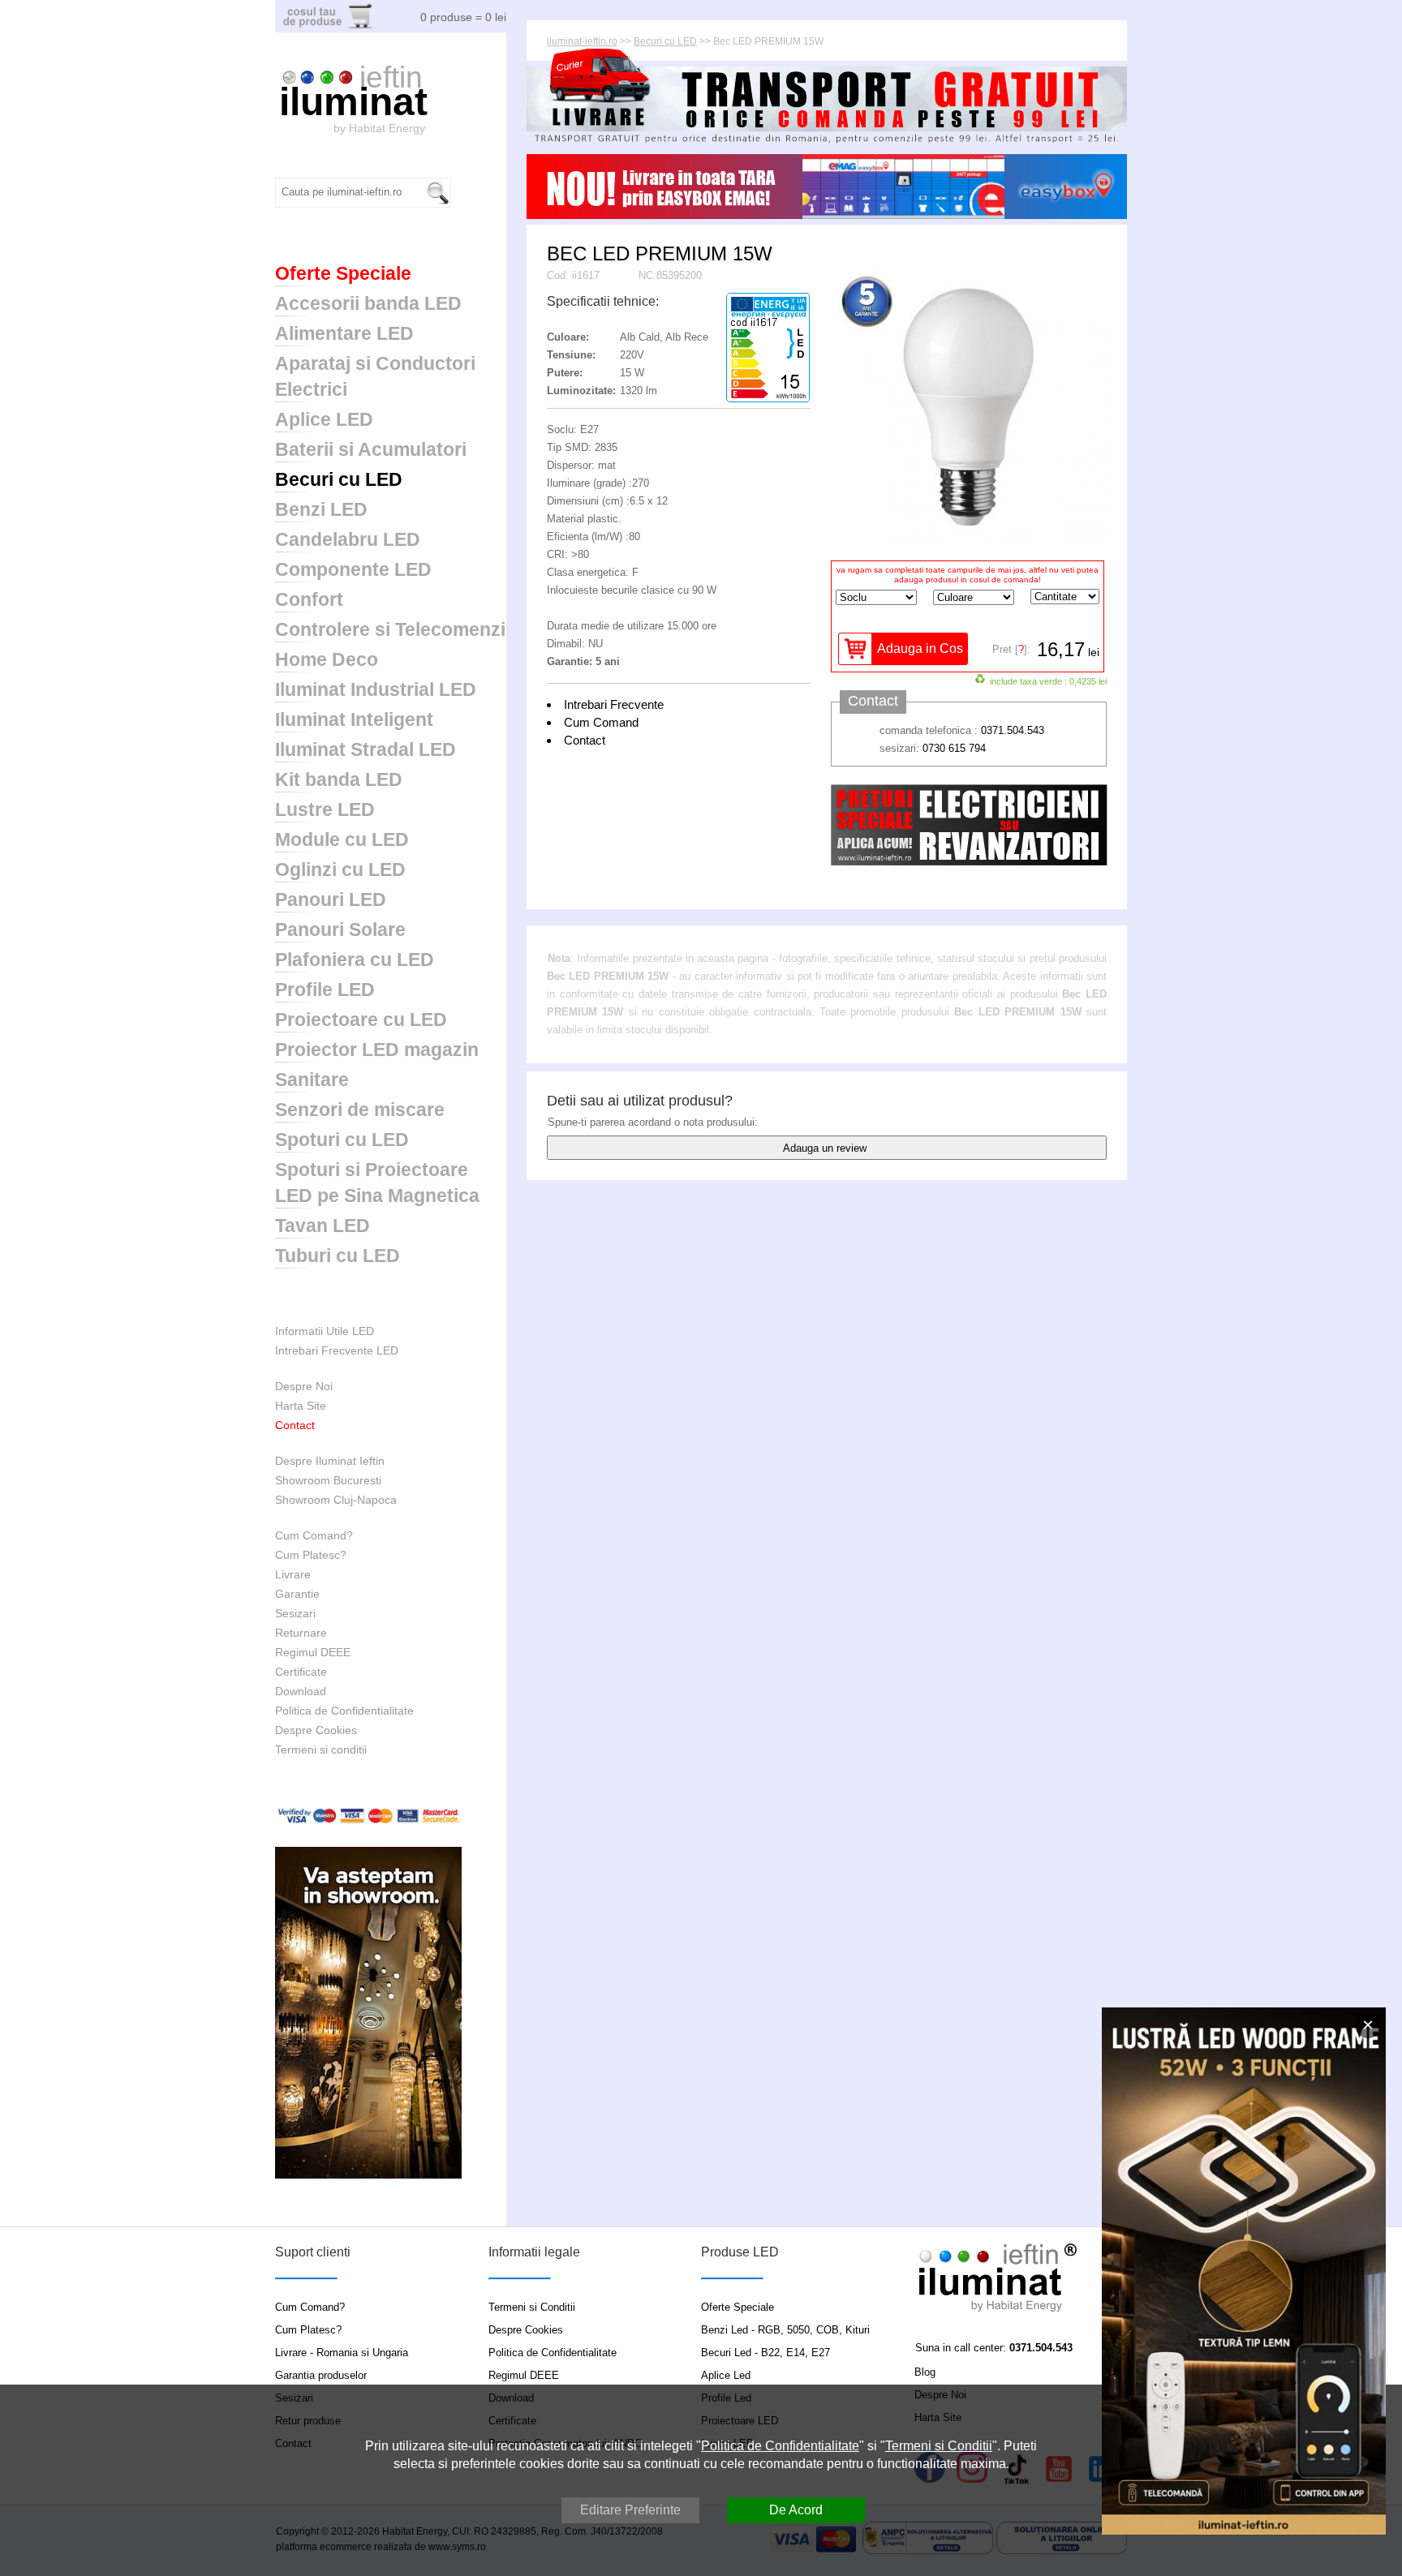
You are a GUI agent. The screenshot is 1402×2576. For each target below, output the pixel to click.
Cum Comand (601, 722)
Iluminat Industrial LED (376, 689)
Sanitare (312, 1080)
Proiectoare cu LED (361, 1020)
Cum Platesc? (311, 1555)
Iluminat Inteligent (354, 719)
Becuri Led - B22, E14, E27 (766, 2353)
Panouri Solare (340, 930)
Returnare (301, 1633)
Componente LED (353, 569)
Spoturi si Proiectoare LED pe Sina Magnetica (377, 1183)
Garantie (297, 1594)
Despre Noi (304, 1386)
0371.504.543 (1013, 730)
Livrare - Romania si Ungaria (342, 2353)
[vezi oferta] (1244, 2271)
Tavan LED (323, 1226)
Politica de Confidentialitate (344, 1711)
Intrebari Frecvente (614, 704)
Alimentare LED (344, 333)
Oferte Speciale (343, 273)
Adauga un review (825, 1148)
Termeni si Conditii (532, 2307)
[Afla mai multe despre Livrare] (827, 141)
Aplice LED (324, 419)
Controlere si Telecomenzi (390, 629)
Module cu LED (342, 839)
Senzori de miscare (360, 1110)
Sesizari (295, 1613)
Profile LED (325, 990)
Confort (309, 599)
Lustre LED (325, 809)
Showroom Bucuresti (328, 1480)
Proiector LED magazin (377, 1050)
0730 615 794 (954, 748)
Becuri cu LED (339, 479)
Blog (925, 2372)
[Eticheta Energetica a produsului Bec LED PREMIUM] (768, 399)
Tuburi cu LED (338, 1256)
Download (301, 1691)
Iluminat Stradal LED (366, 749)
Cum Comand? (314, 1535)
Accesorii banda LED (368, 303)
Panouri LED (331, 899)
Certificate (301, 1672)
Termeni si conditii (321, 1750)
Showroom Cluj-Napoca (336, 1500)
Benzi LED (321, 509)
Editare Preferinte (630, 2510)
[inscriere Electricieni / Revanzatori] (969, 862)
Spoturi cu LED (342, 1140)
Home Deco (327, 659)
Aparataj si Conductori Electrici (375, 376)
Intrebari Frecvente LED (337, 1350)
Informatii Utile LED (325, 1331)
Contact (295, 1425)
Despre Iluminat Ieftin (330, 1461)
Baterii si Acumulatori (371, 449)
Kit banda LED (339, 779)
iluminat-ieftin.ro (582, 41)
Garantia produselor (321, 2375)
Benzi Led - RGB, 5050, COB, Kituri (785, 2330)
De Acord (796, 2510)
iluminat (353, 102)
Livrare (293, 1574)
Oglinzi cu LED (340, 869)
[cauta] (438, 193)
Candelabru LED (348, 539)
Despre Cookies (316, 1730)
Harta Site (301, 1406)
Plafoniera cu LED (355, 960)
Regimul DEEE (313, 1652)
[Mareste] (969, 539)
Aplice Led (726, 2375)
